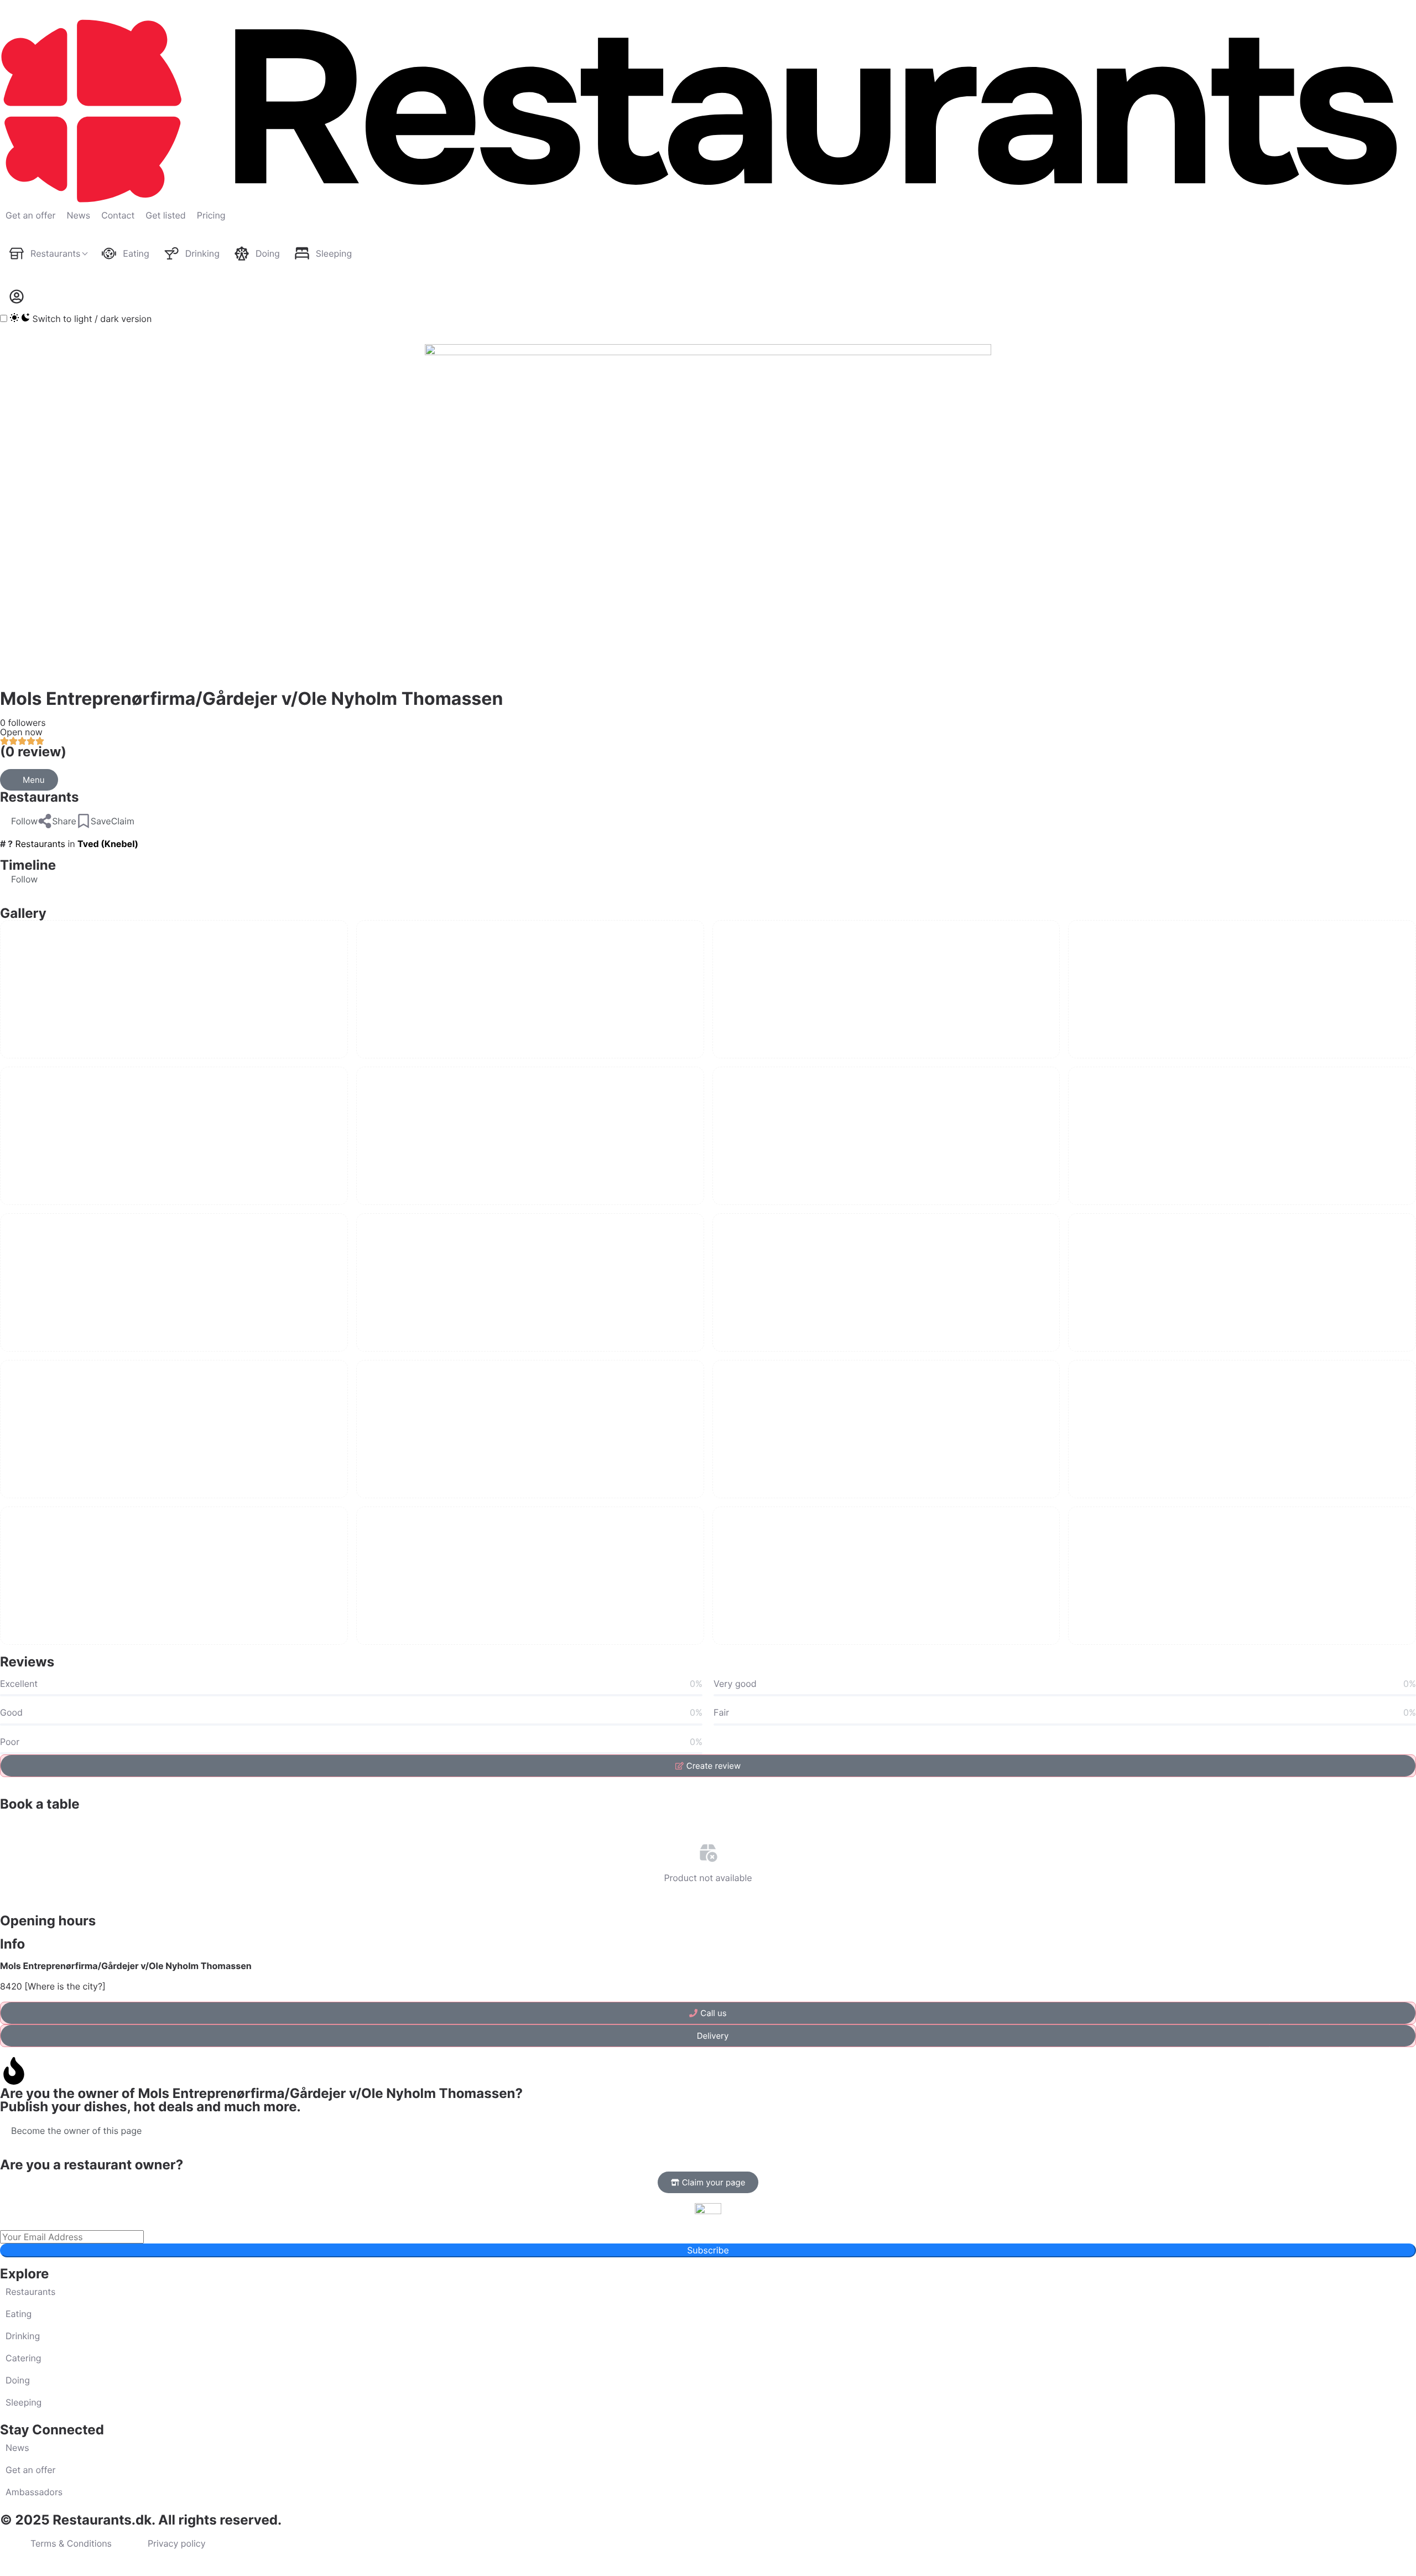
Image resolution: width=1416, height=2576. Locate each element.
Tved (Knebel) (108, 844)
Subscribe (708, 2250)
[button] (19, 821)
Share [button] (64, 821)
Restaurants (39, 797)
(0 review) (33, 752)
